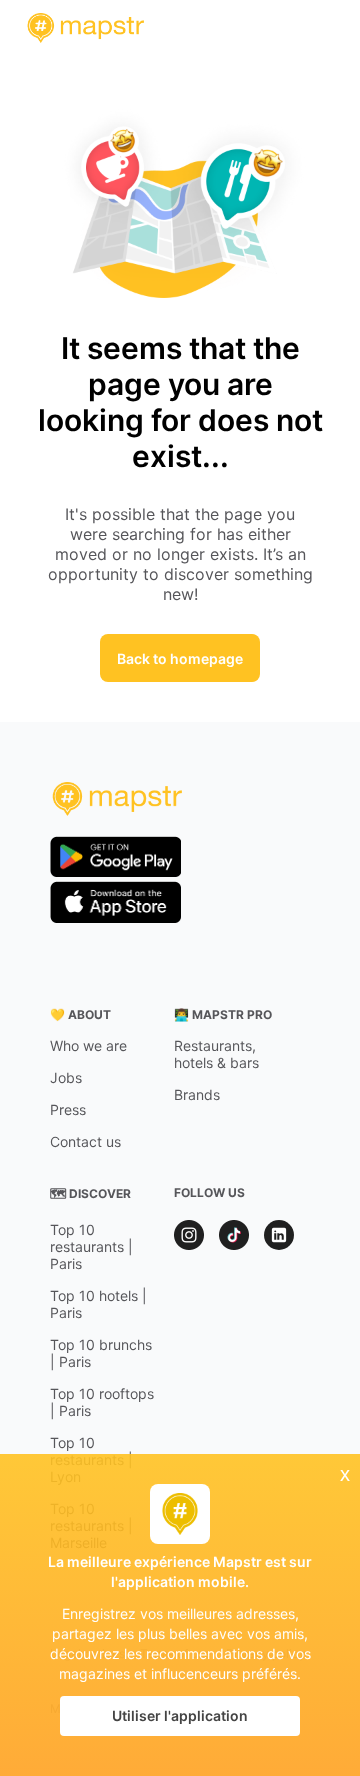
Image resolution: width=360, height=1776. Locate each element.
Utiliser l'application (180, 1715)
